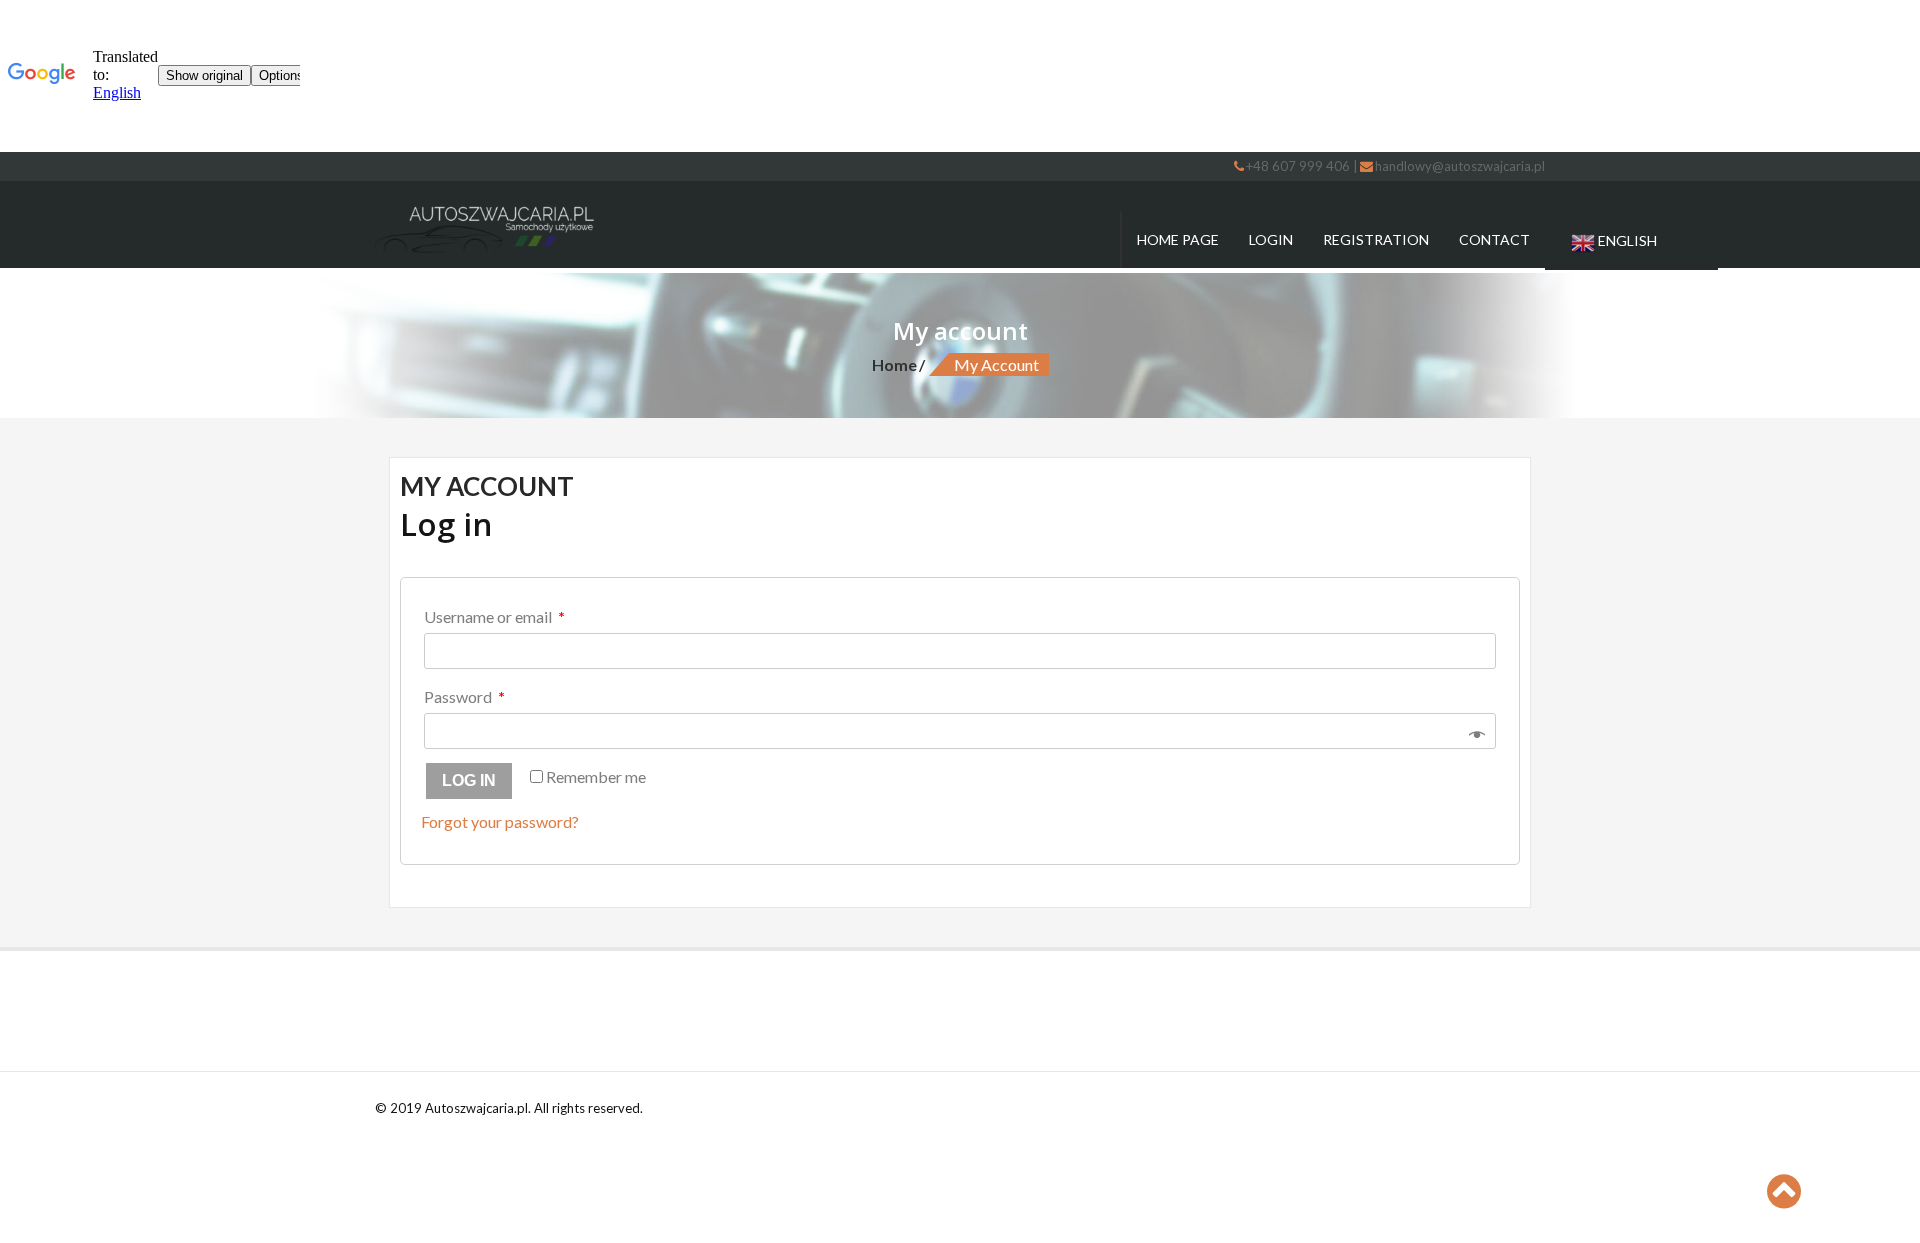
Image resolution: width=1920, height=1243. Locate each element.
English (1626, 240)
